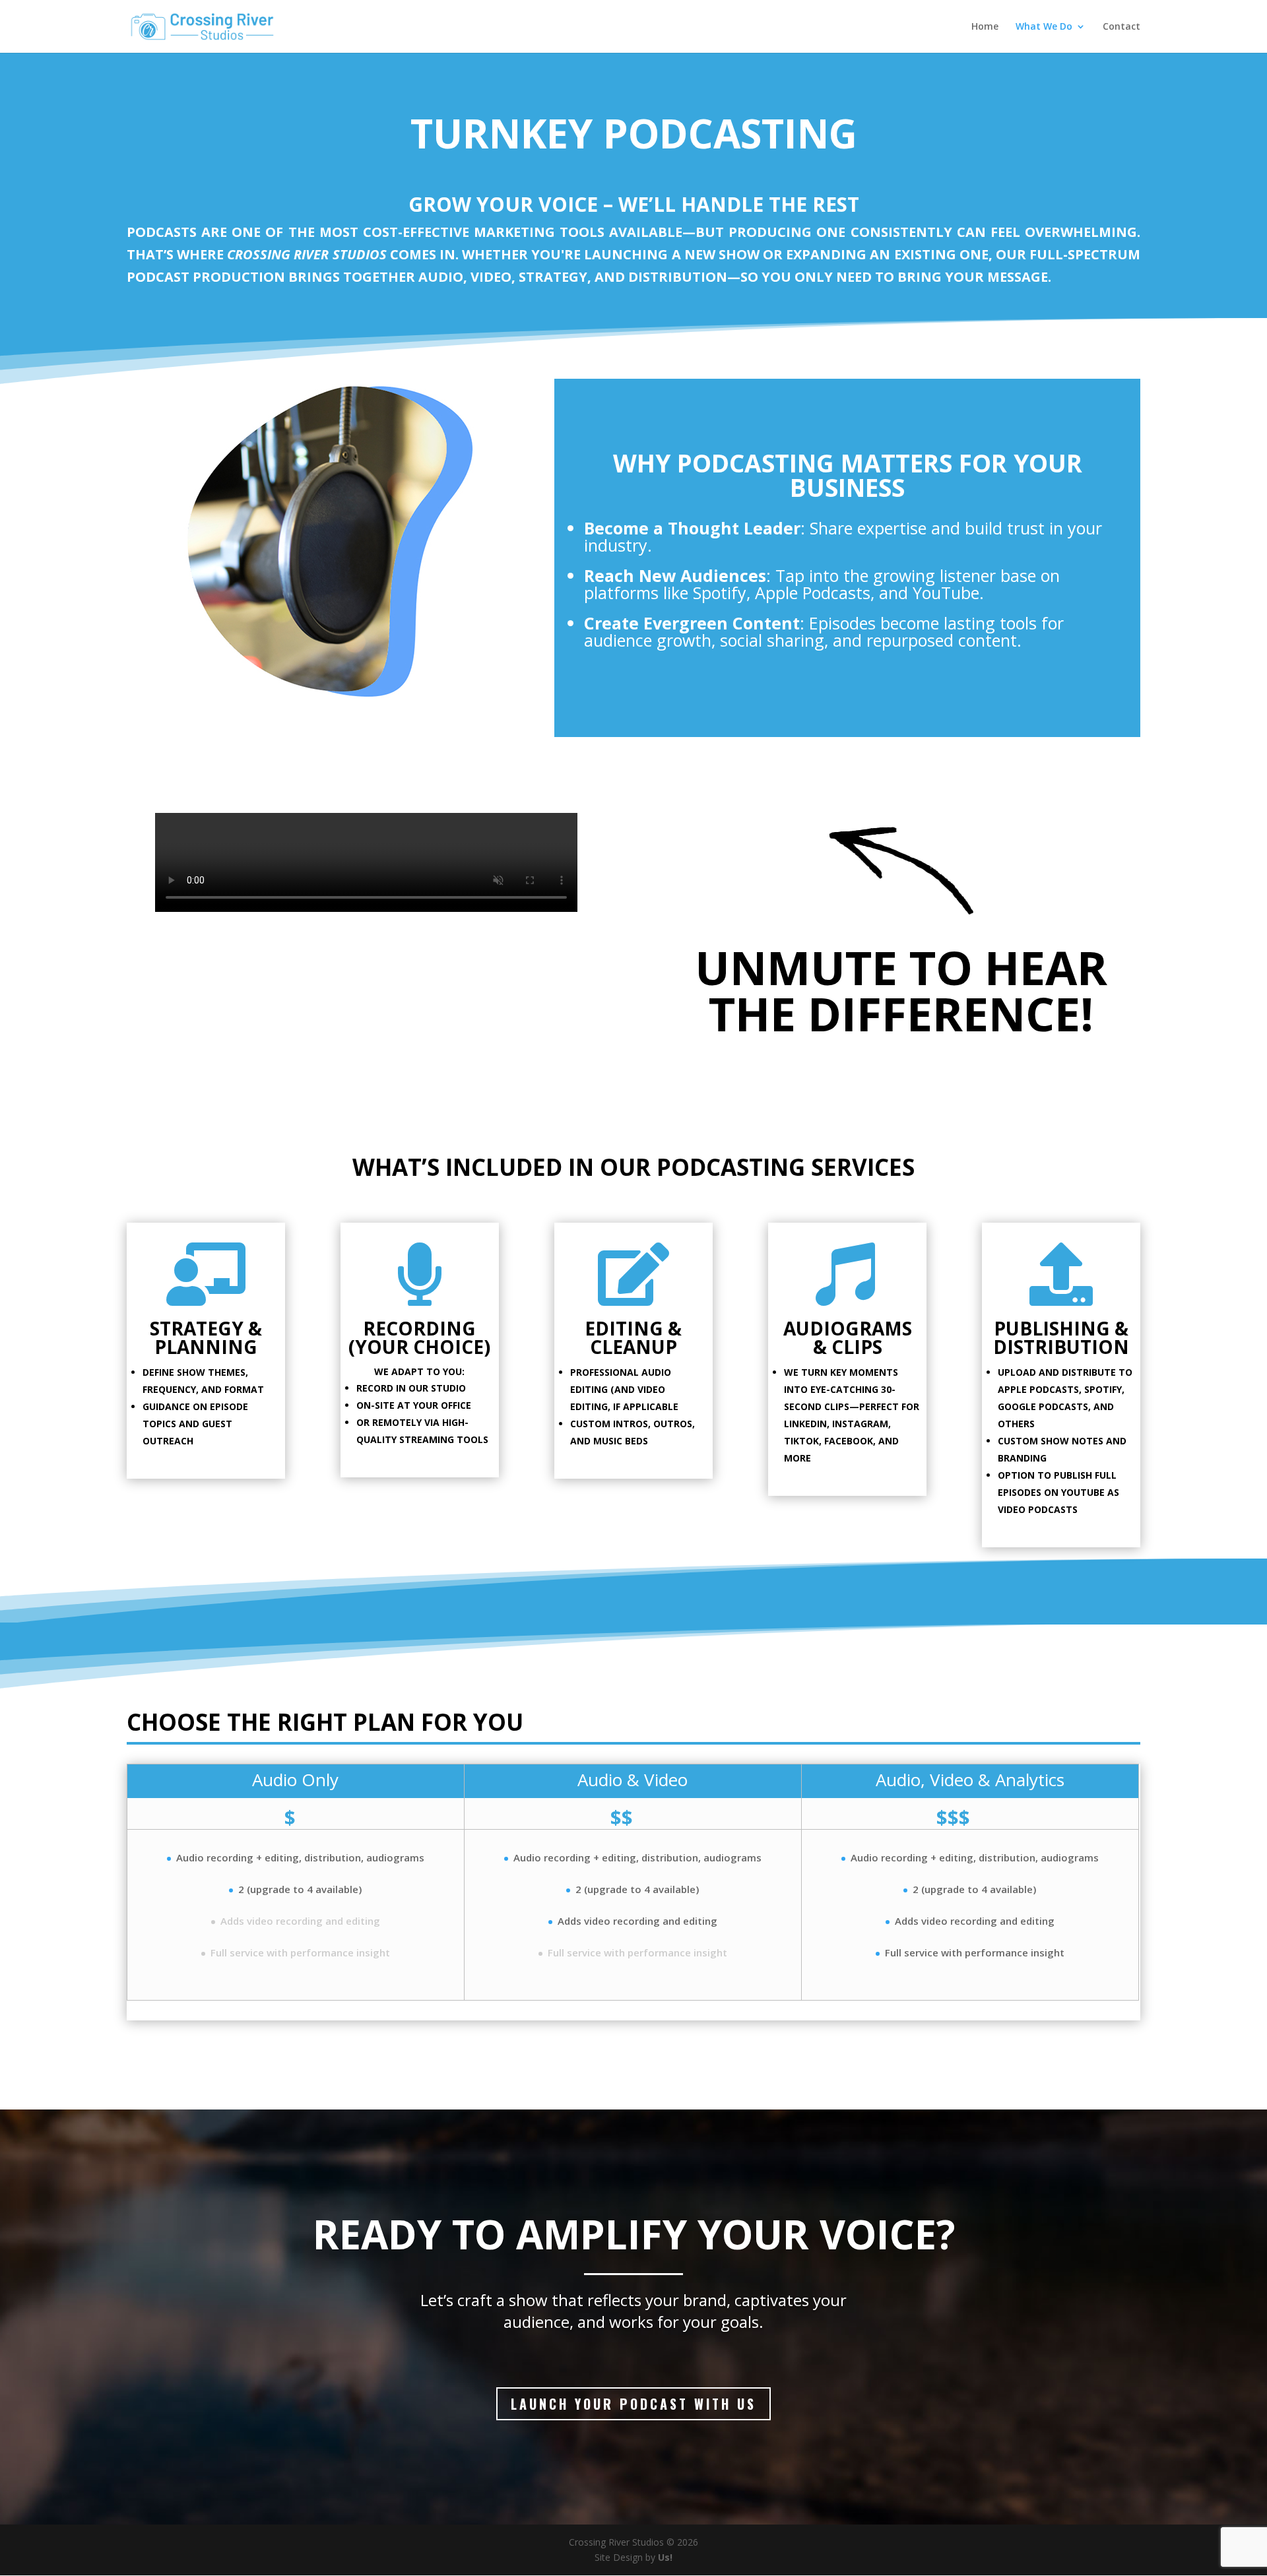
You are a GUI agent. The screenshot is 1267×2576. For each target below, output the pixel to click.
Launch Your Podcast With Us (633, 2404)
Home (985, 27)
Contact (1121, 27)
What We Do (1044, 27)
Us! (665, 2557)
